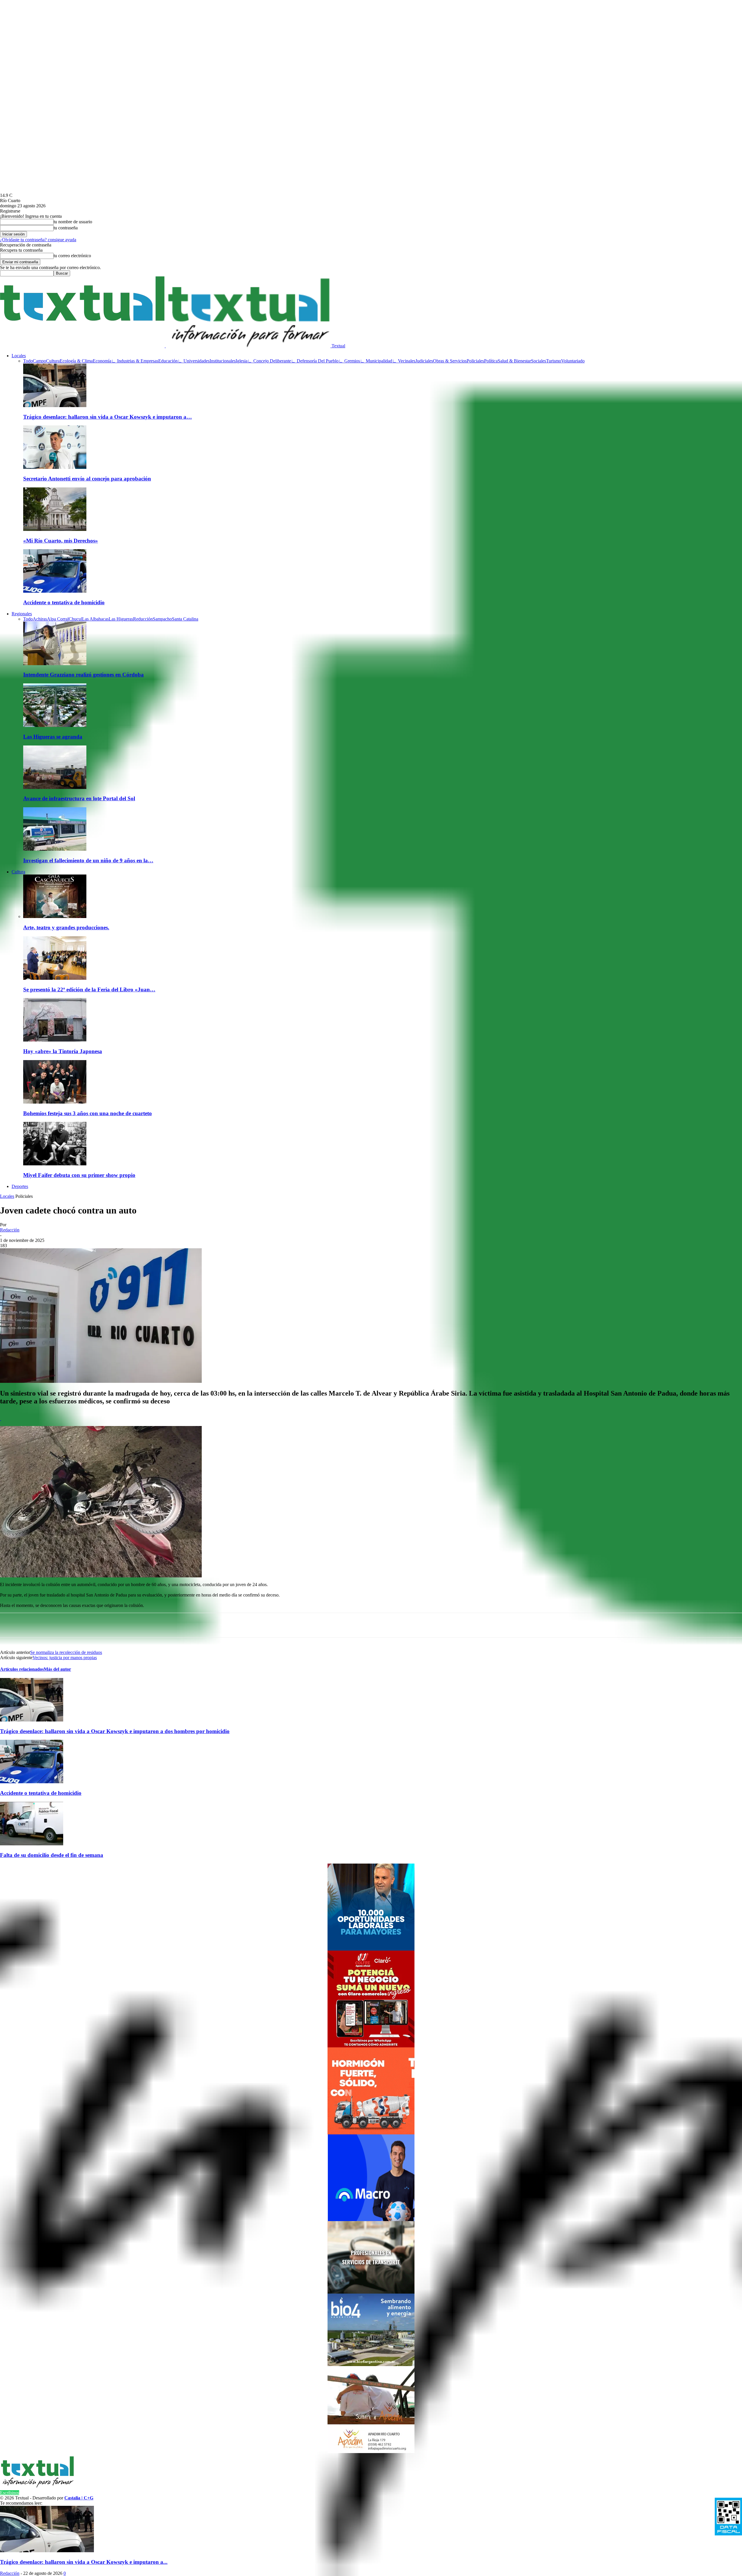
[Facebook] (80, 1625)
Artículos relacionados (22, 1669)
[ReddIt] (163, 1625)
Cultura (53, 361)
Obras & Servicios (450, 361)
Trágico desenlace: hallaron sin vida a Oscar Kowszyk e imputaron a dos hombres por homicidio (115, 1731)
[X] (101, 1625)
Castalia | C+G (79, 2498)
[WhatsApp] (59, 1625)
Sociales (539, 361)
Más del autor (57, 1669)
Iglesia (242, 361)
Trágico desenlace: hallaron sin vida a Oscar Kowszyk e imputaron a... (84, 2562)
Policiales (475, 361)
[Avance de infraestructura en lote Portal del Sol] (55, 787)
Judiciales (424, 361)
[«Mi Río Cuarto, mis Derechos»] (55, 529)
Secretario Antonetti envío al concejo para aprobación (87, 479)
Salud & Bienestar (514, 361)
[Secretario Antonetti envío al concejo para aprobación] (55, 467)
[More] (247, 1625)
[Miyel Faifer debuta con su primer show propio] (55, 1164)
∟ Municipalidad (376, 361)
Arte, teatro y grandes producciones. (66, 927)
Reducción (143, 619)
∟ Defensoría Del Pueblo (315, 361)
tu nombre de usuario (73, 222)
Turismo (554, 361)
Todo (28, 361)
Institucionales (223, 361)
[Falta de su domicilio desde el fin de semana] (32, 1844)
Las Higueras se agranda (53, 737)
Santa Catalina (185, 619)
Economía (102, 361)
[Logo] (83, 346)
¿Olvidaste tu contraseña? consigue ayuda (38, 240)
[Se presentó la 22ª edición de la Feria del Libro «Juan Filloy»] (55, 978)
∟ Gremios (349, 361)
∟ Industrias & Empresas (135, 361)
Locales (19, 356)
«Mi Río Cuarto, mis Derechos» (61, 541)
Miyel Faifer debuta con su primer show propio (79, 1175)
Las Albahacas (95, 619)
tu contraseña (66, 228)
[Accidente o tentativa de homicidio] (55, 591)
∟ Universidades (194, 361)
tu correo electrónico (72, 256)
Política (491, 361)
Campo (39, 361)
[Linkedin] (122, 1625)
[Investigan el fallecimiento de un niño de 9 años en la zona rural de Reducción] (55, 849)
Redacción (10, 1230)
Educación (168, 361)
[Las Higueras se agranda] (55, 725)
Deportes (20, 1186)
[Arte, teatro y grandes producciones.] (55, 916)
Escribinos (10, 2493)
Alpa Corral (58, 619)
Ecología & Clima (76, 361)
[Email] (184, 1625)
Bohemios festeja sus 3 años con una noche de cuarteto (88, 1113)
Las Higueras (121, 619)
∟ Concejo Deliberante (269, 361)
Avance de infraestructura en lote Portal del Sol (79, 798)
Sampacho (162, 619)
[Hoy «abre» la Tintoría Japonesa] (55, 1040)
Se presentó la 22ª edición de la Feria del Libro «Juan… (89, 989)
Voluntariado (573, 361)
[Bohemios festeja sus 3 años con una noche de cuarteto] (55, 1102)
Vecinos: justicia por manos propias (65, 1658)
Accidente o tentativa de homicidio (64, 602)
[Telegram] (143, 1625)
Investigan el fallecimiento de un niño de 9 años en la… (88, 860)
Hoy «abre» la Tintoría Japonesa (63, 1051)
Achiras (40, 619)
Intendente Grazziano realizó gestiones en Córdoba (83, 675)
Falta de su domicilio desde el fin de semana (52, 1855)
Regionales (22, 614)
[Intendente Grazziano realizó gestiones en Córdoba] (55, 664)
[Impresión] (226, 1625)
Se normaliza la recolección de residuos (66, 1652)
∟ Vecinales (404, 361)
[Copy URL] (205, 1625)
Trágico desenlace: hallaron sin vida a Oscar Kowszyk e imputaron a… (108, 417)
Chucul (75, 619)
